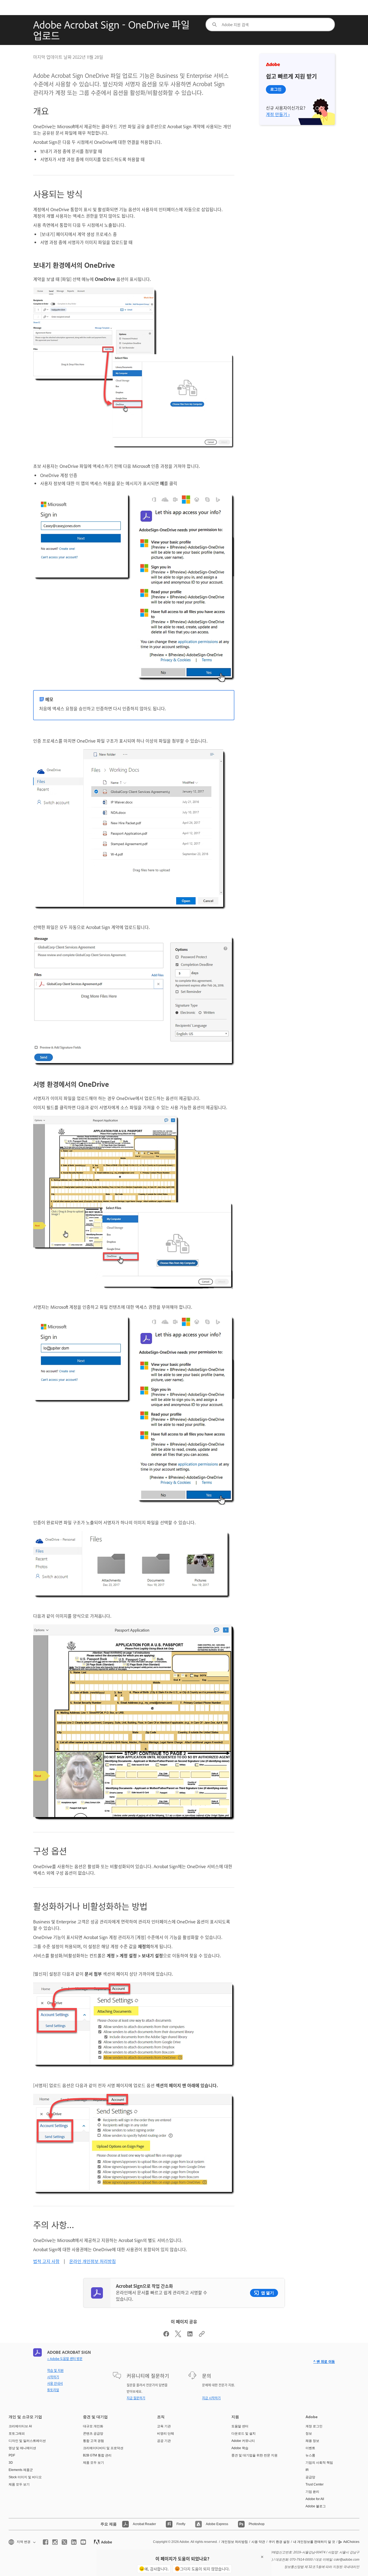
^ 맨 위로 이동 (324, 2361)
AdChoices (351, 2542)
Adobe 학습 (240, 2448)
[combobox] (270, 25)
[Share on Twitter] (178, 2335)
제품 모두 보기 (19, 2484)
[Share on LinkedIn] (190, 2335)
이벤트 (310, 2448)
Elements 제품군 (21, 2470)
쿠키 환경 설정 (279, 2542)
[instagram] (55, 2542)
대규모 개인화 (93, 2426)
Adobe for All (315, 2499)
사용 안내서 (55, 2383)
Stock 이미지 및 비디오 (25, 2477)
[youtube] (83, 2542)
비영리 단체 (166, 2434)
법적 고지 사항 (46, 2261)
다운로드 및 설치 (244, 2434)
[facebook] (46, 2542)
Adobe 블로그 (316, 2506)
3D (11, 2463)
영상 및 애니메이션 (22, 2448)
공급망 (310, 2477)
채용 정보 (312, 2441)
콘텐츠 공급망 (93, 2434)
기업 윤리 (312, 2492)
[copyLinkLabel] (202, 2335)
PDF (12, 2455)
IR (307, 2470)
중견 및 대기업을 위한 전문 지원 (254, 2455)
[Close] (262, 2557)
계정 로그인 (314, 2426)
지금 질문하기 (136, 2398)
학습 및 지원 (55, 2370)
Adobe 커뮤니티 (243, 2441)
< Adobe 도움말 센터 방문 (65, 2359)
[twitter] (64, 2542)
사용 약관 (258, 2542)
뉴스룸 (310, 2455)
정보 (309, 2434)
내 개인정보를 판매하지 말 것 (314, 2542)
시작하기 (53, 2377)
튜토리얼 (53, 2390)
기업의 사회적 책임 (319, 2463)
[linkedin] (74, 2542)
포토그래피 (17, 2434)
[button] (22, 2542)
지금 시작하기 (211, 2398)
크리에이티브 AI (20, 2426)
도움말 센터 (240, 2426)
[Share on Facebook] (166, 2335)
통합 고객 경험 (93, 2441)
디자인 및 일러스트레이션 (27, 2441)
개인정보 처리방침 (235, 2542)
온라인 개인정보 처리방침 (93, 2261)
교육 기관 (164, 2426)
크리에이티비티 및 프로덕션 (103, 2448)
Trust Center (315, 2484)
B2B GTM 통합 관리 (97, 2455)
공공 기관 (164, 2441)
